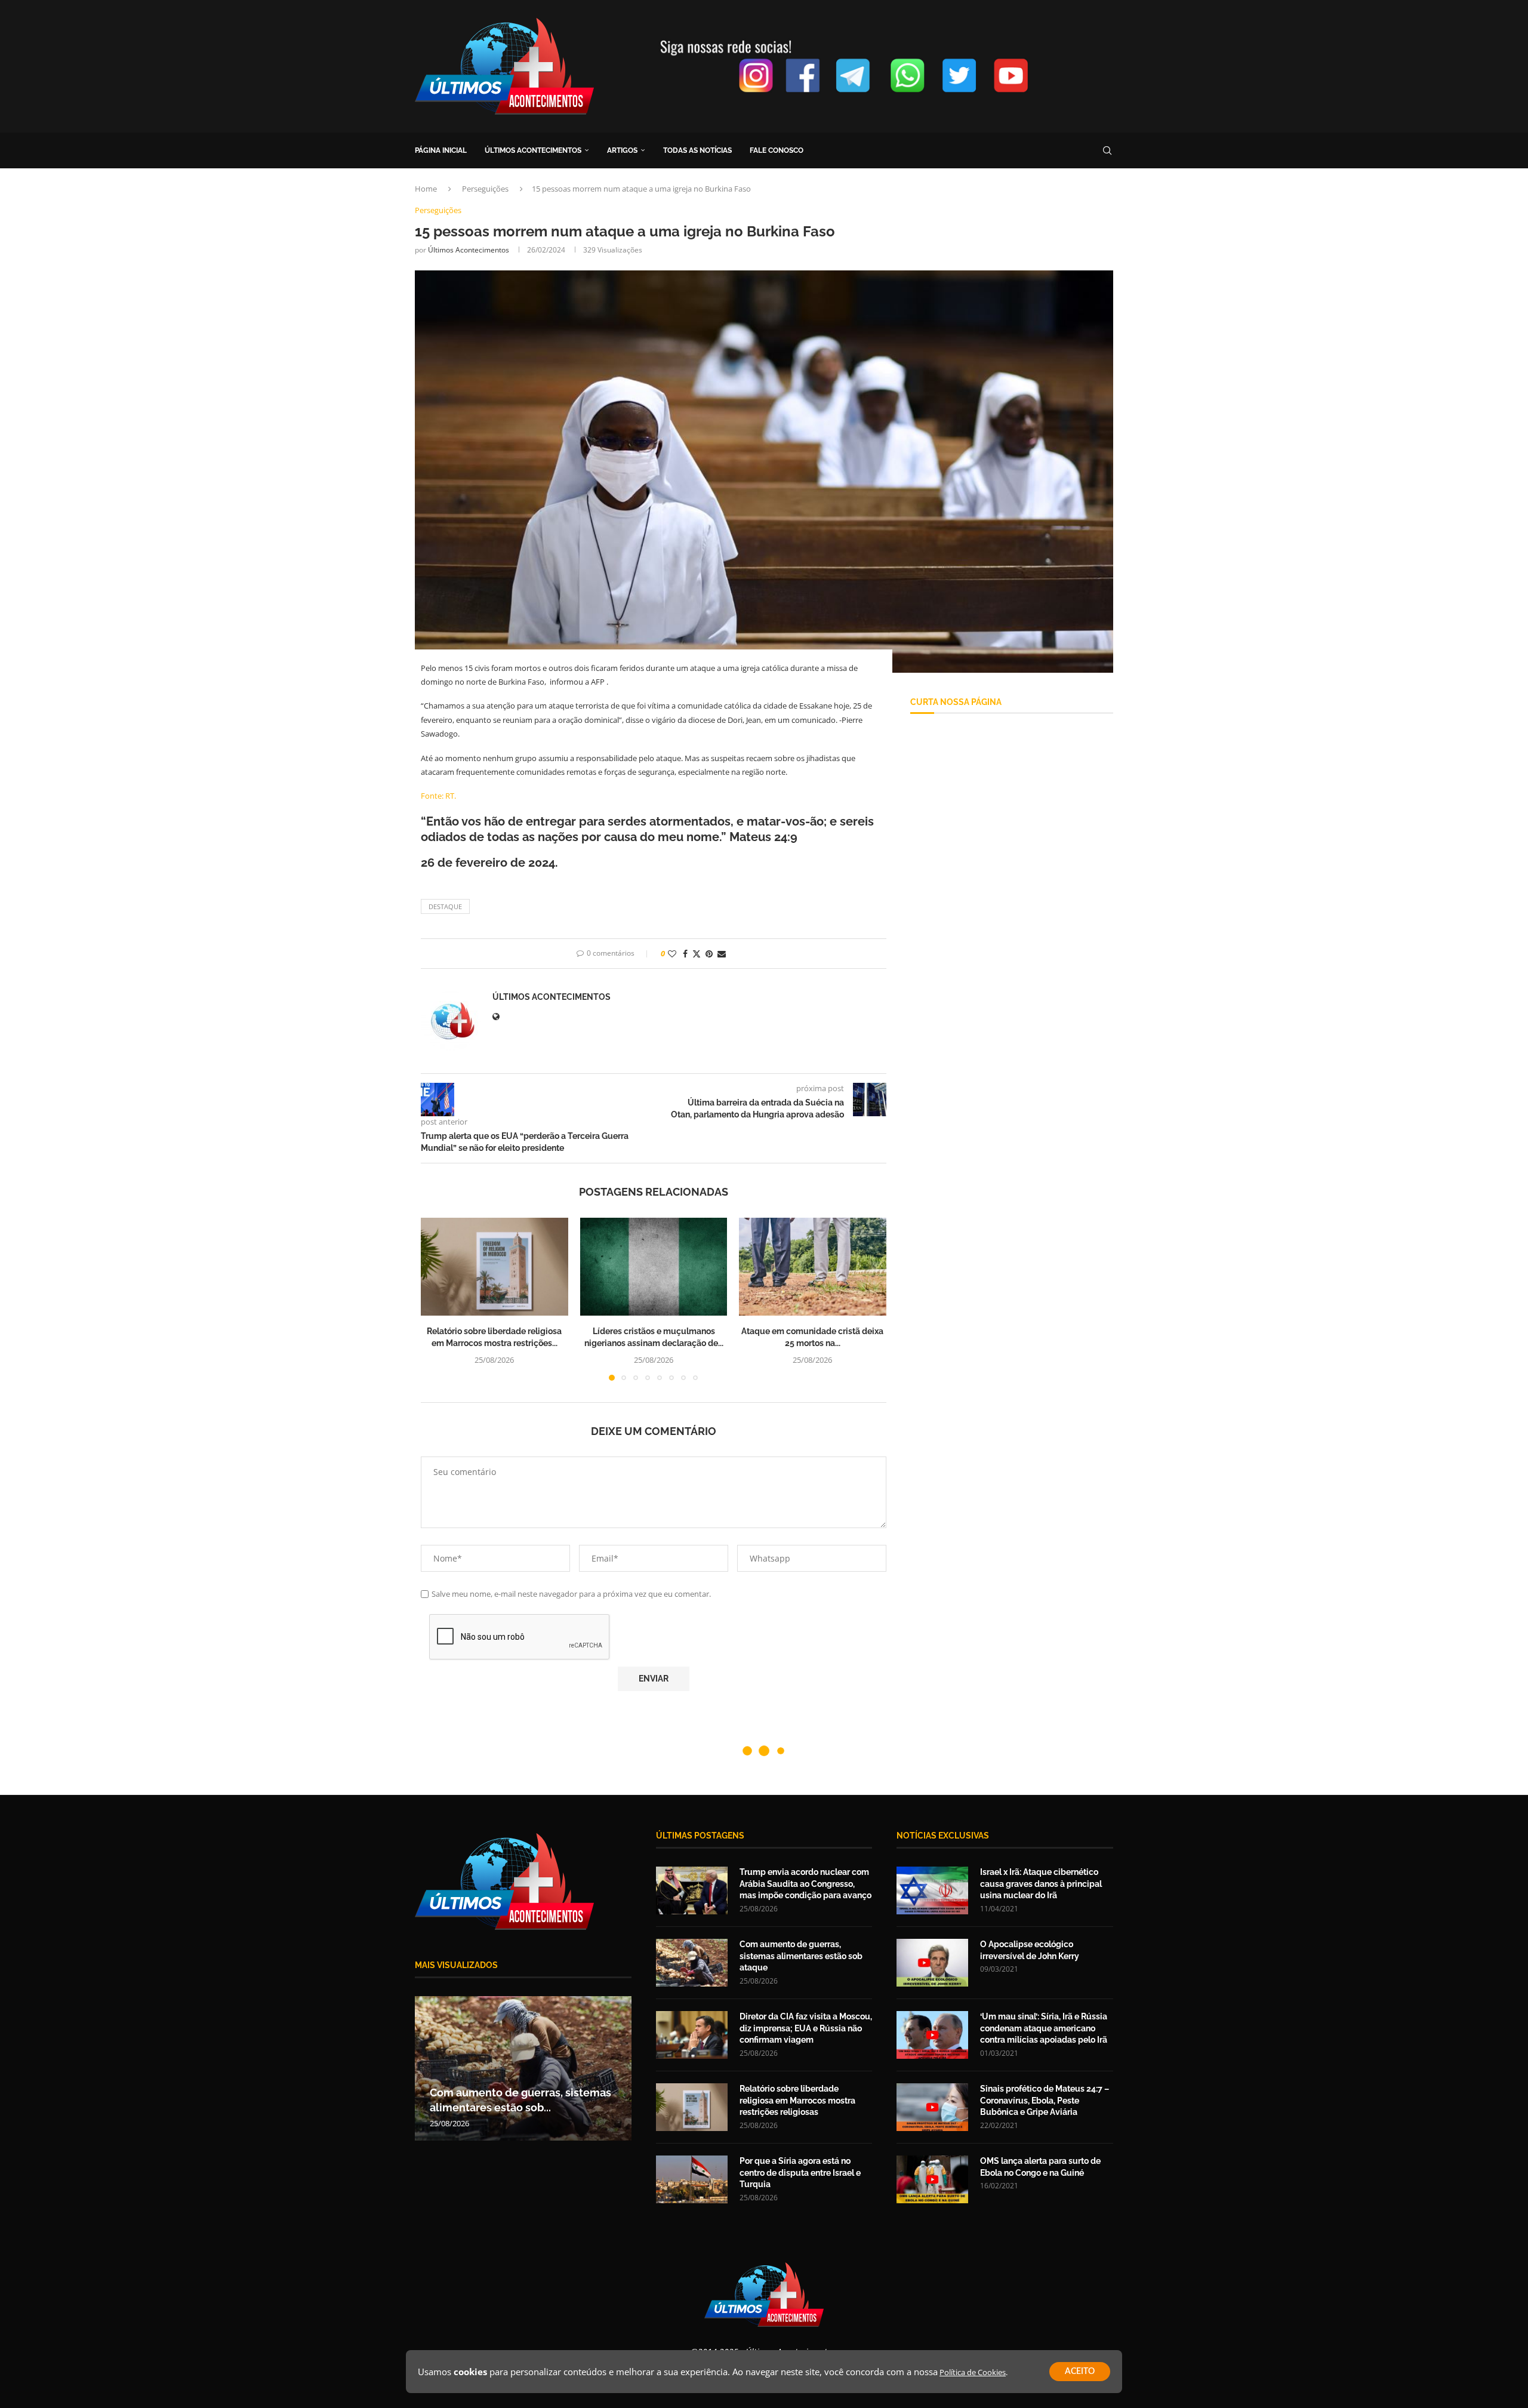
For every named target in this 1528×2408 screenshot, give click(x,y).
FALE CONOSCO (777, 150)
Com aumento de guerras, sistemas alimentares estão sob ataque (801, 1956)
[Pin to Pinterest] (709, 954)
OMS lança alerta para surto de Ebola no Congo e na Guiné (1040, 2167)
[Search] (1107, 150)
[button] (437, 1298)
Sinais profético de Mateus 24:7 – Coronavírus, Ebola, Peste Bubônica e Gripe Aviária (1045, 2100)
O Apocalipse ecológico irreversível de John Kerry (1030, 1950)
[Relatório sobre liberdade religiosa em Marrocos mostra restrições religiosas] (495, 1267)
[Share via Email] (722, 954)
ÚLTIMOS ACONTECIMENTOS (533, 150)
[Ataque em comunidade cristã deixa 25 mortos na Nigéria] (813, 1267)
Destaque (445, 906)
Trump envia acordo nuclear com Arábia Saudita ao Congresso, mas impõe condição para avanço (805, 1884)
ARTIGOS (622, 150)
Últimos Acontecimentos (469, 250)
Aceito (1080, 2372)
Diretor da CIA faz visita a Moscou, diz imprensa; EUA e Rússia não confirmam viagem (806, 2028)
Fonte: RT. (438, 796)
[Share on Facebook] (685, 954)
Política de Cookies (973, 2372)
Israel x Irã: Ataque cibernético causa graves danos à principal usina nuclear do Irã (1041, 1884)
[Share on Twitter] (697, 954)
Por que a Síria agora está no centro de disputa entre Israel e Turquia (800, 2173)
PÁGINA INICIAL (441, 150)
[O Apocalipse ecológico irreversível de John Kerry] (932, 1963)
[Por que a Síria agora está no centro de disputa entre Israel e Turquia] (692, 2179)
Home (426, 189)
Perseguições (485, 189)
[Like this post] (672, 954)
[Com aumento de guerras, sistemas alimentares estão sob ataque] (692, 1963)
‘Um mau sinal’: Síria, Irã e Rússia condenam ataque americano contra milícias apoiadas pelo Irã (1044, 2028)
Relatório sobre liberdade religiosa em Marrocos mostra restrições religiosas (797, 2100)
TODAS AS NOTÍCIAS (697, 150)
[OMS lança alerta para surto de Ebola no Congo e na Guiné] (932, 2179)
